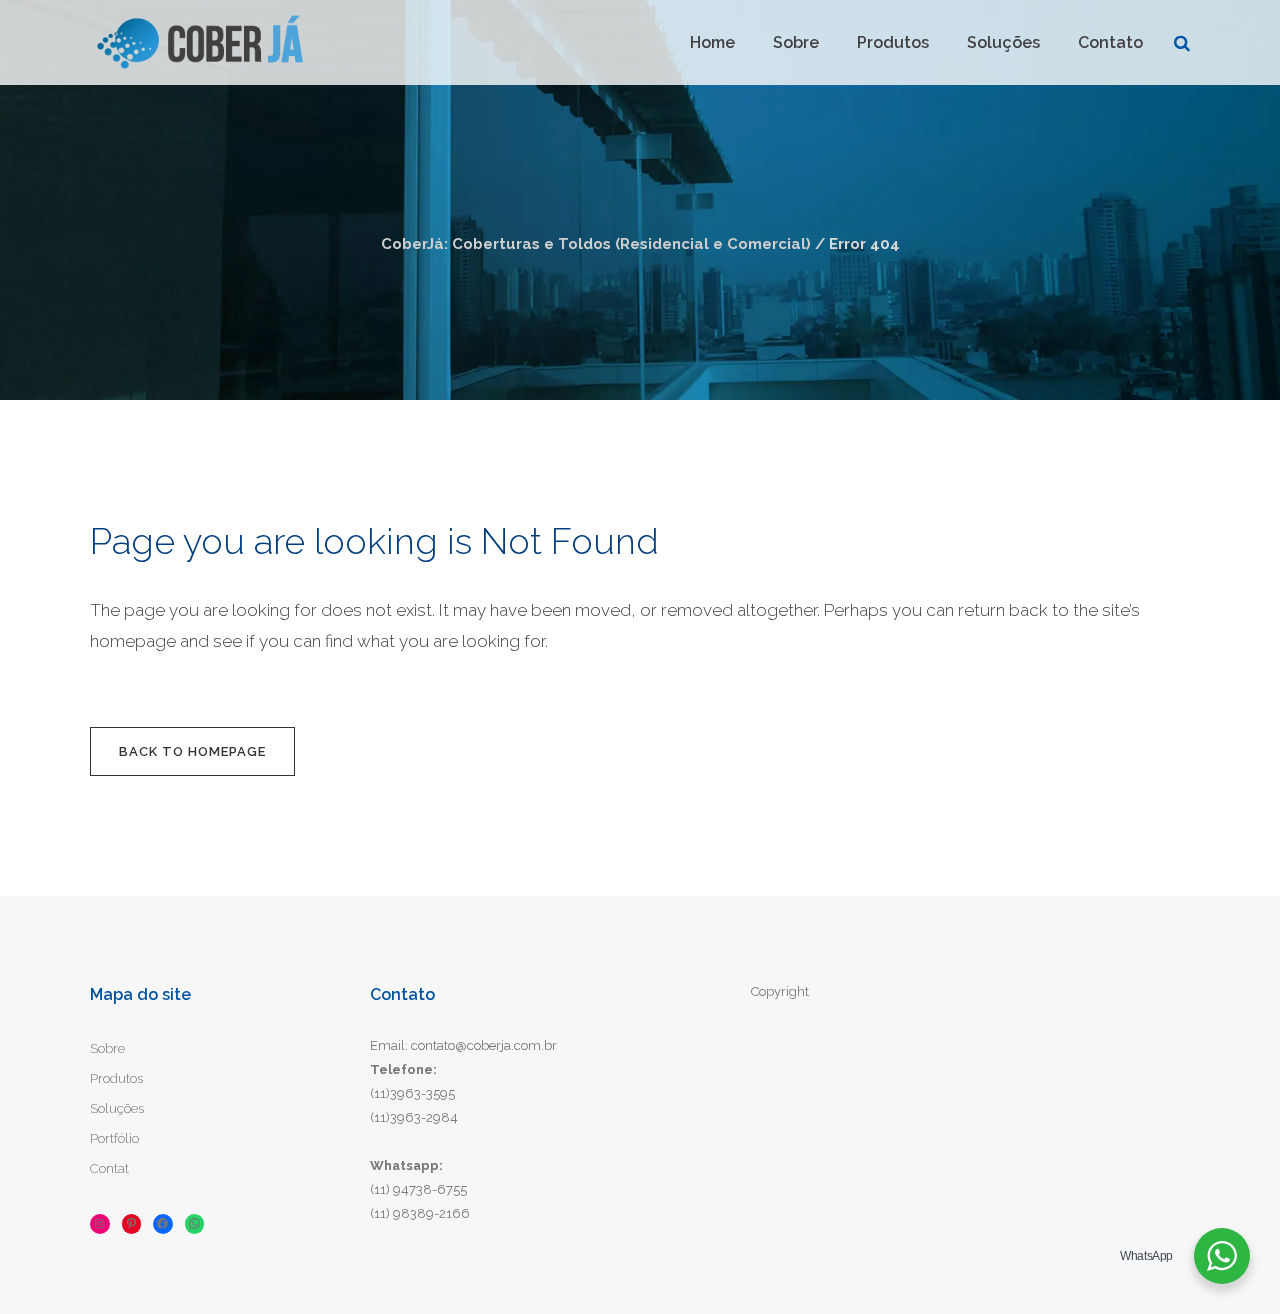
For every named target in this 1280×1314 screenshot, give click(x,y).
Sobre (107, 1048)
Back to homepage (192, 751)
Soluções (117, 1108)
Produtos (116, 1078)
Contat (109, 1168)
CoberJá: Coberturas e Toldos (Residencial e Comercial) (596, 244)
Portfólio (114, 1138)
